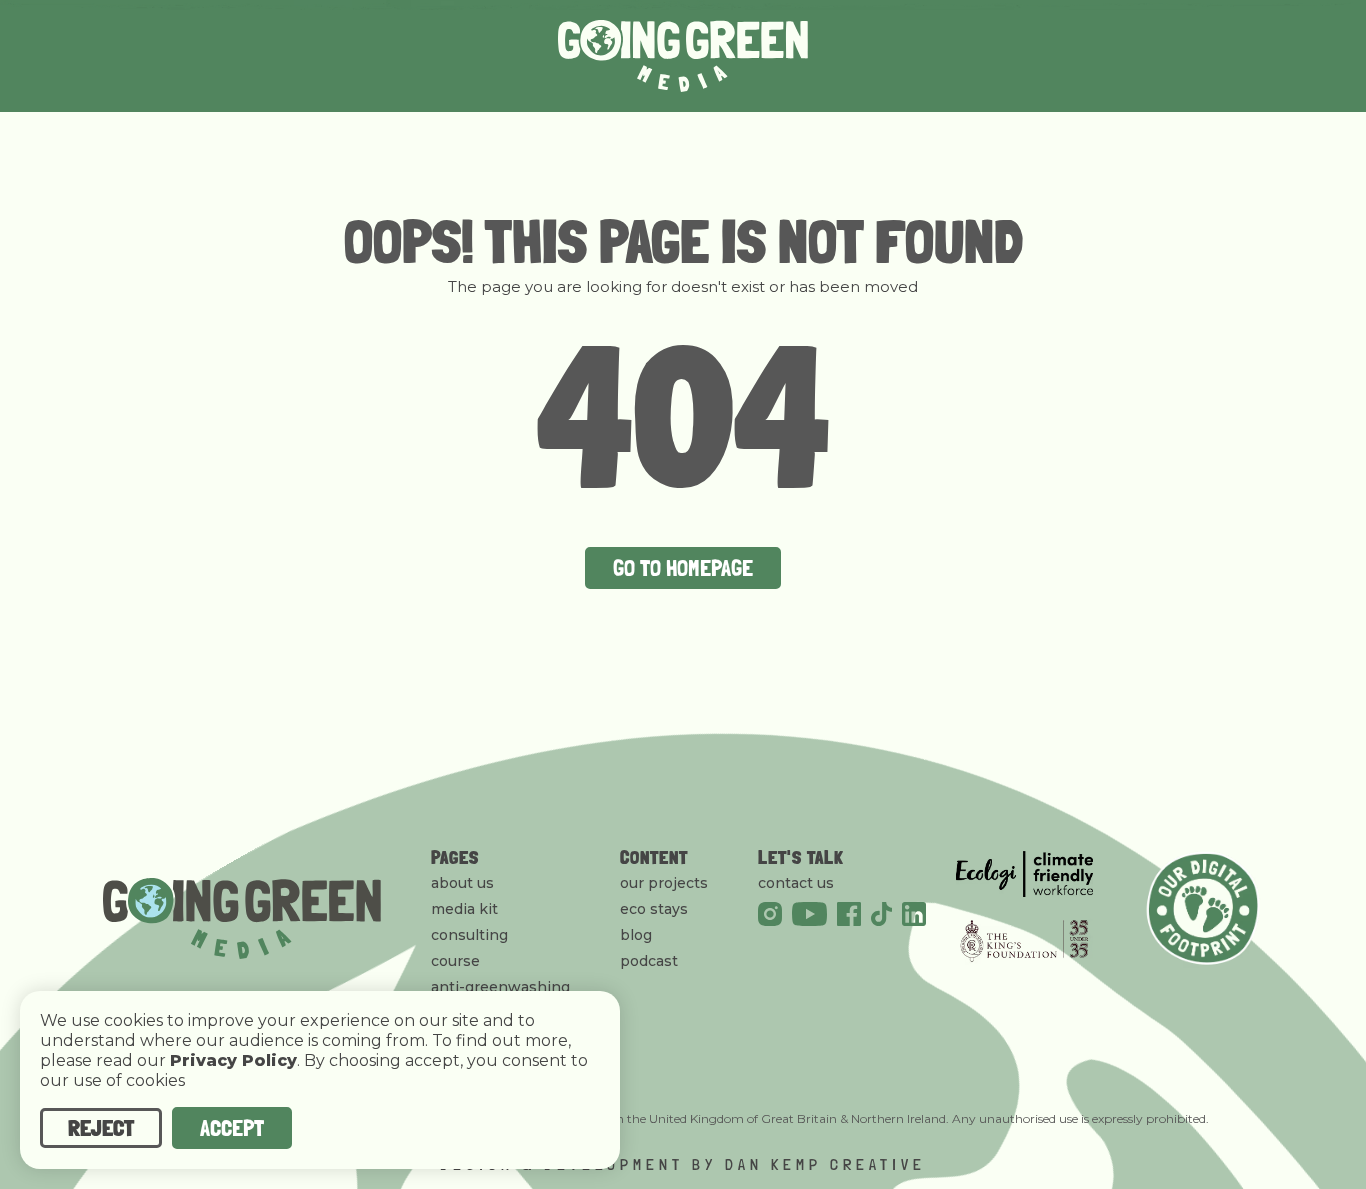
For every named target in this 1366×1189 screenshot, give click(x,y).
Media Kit (464, 909)
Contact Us (796, 883)
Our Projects (664, 883)
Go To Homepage (683, 567)
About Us (462, 883)
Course (455, 961)
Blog (636, 935)
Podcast (649, 961)
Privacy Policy (233, 1061)
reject (101, 1127)
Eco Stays (654, 909)
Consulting (469, 935)
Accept (232, 1127)
